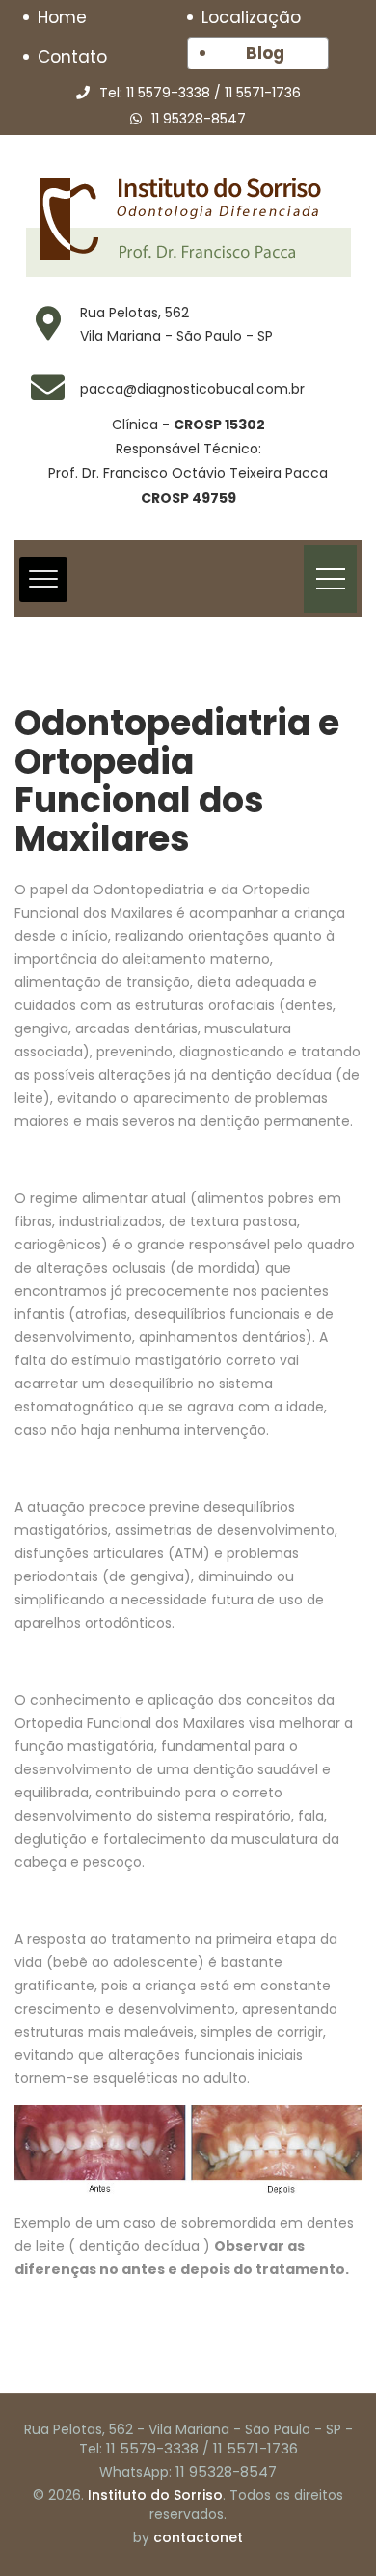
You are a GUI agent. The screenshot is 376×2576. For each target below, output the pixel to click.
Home (62, 17)
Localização (251, 17)
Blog (265, 53)
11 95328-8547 (199, 119)
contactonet (198, 2537)
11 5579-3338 (168, 93)
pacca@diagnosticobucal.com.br (192, 389)
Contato (72, 57)
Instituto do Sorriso (155, 2495)
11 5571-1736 (263, 93)
